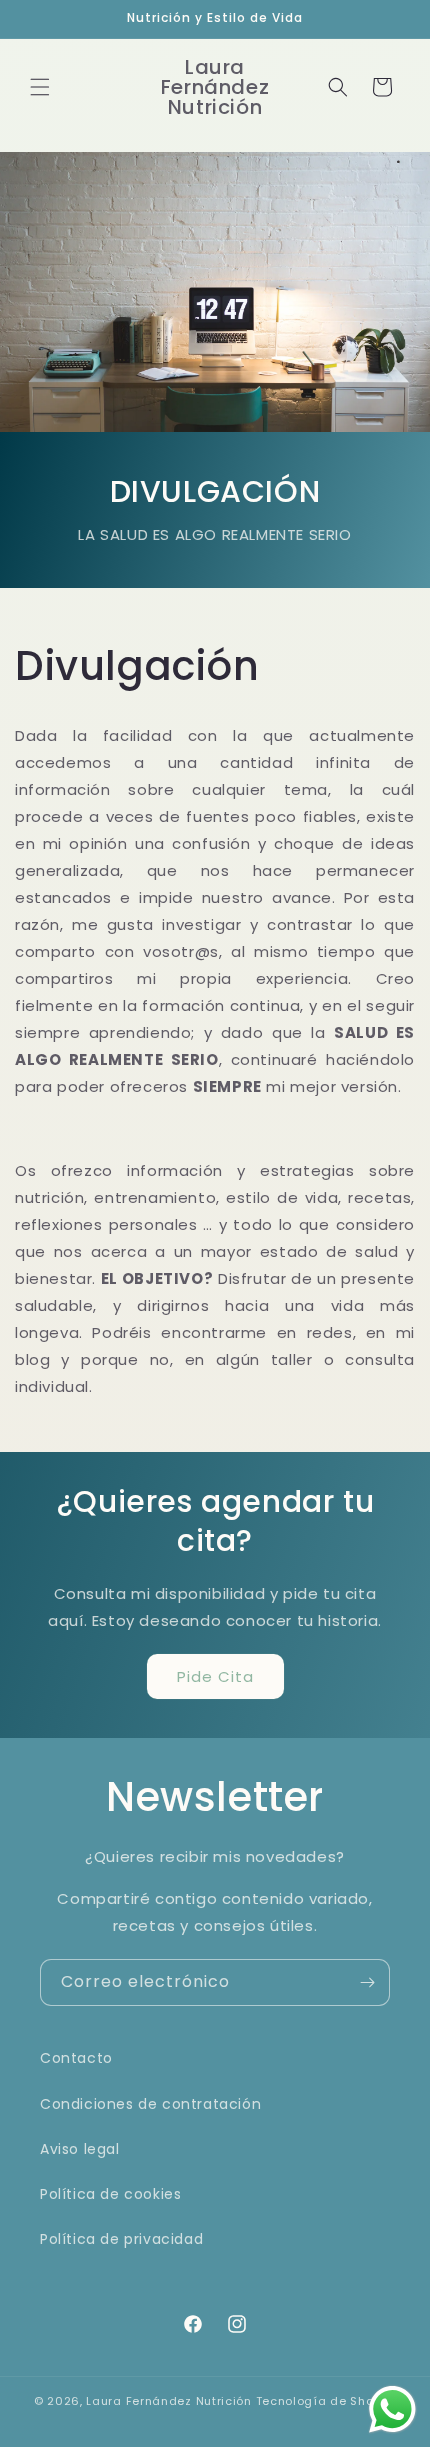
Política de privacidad (121, 2239)
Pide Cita (215, 1676)
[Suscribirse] (367, 1982)
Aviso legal (80, 2149)
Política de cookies (110, 2194)
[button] (40, 87)
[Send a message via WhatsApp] (392, 2409)
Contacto (76, 2058)
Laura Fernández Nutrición (169, 2401)
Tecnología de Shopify (326, 2401)
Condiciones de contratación (150, 2104)
